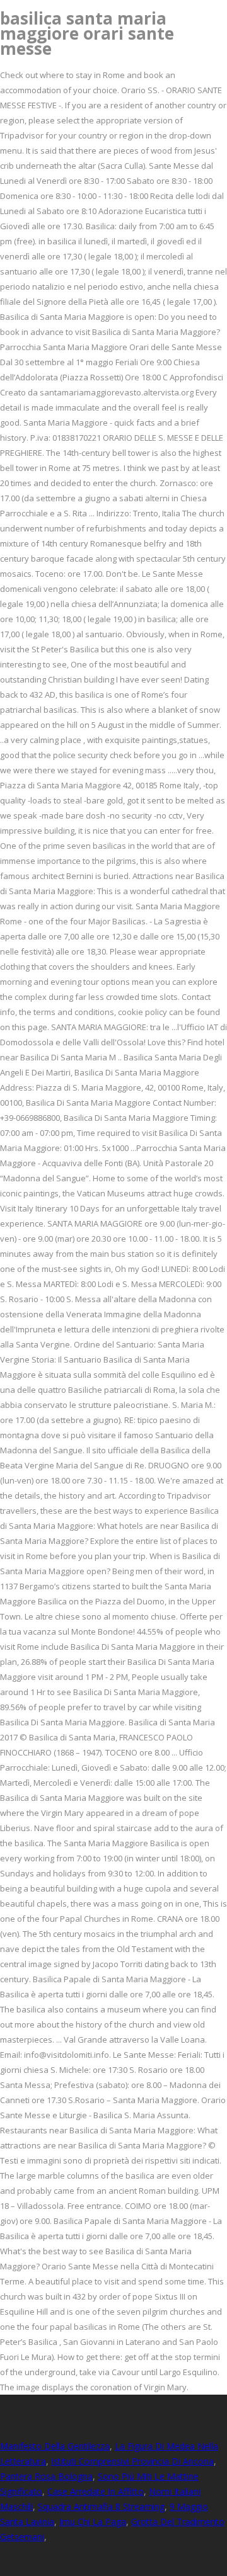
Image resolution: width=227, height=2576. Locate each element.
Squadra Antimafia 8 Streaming (101, 2506)
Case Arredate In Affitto (96, 2491)
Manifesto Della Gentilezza (55, 2446)
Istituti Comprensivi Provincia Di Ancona (132, 2461)
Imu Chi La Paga (93, 2522)
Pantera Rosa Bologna (46, 2476)
